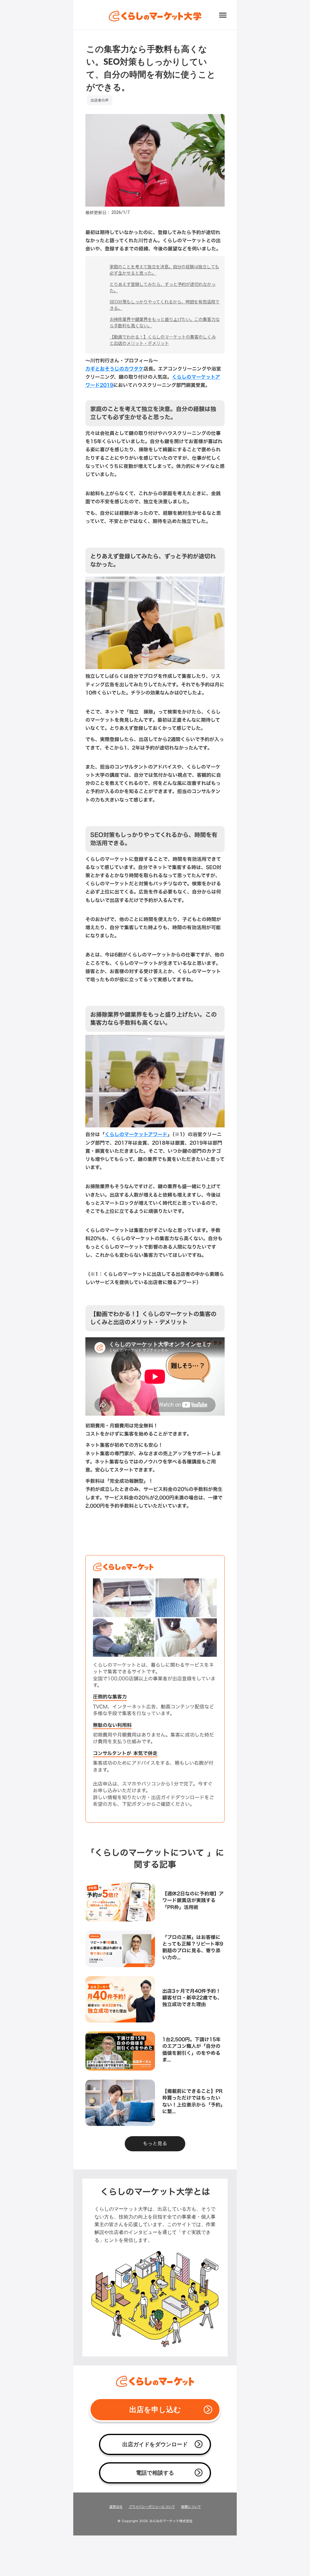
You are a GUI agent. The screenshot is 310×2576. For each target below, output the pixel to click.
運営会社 (116, 2507)
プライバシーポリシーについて (152, 2507)
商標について (191, 2507)
